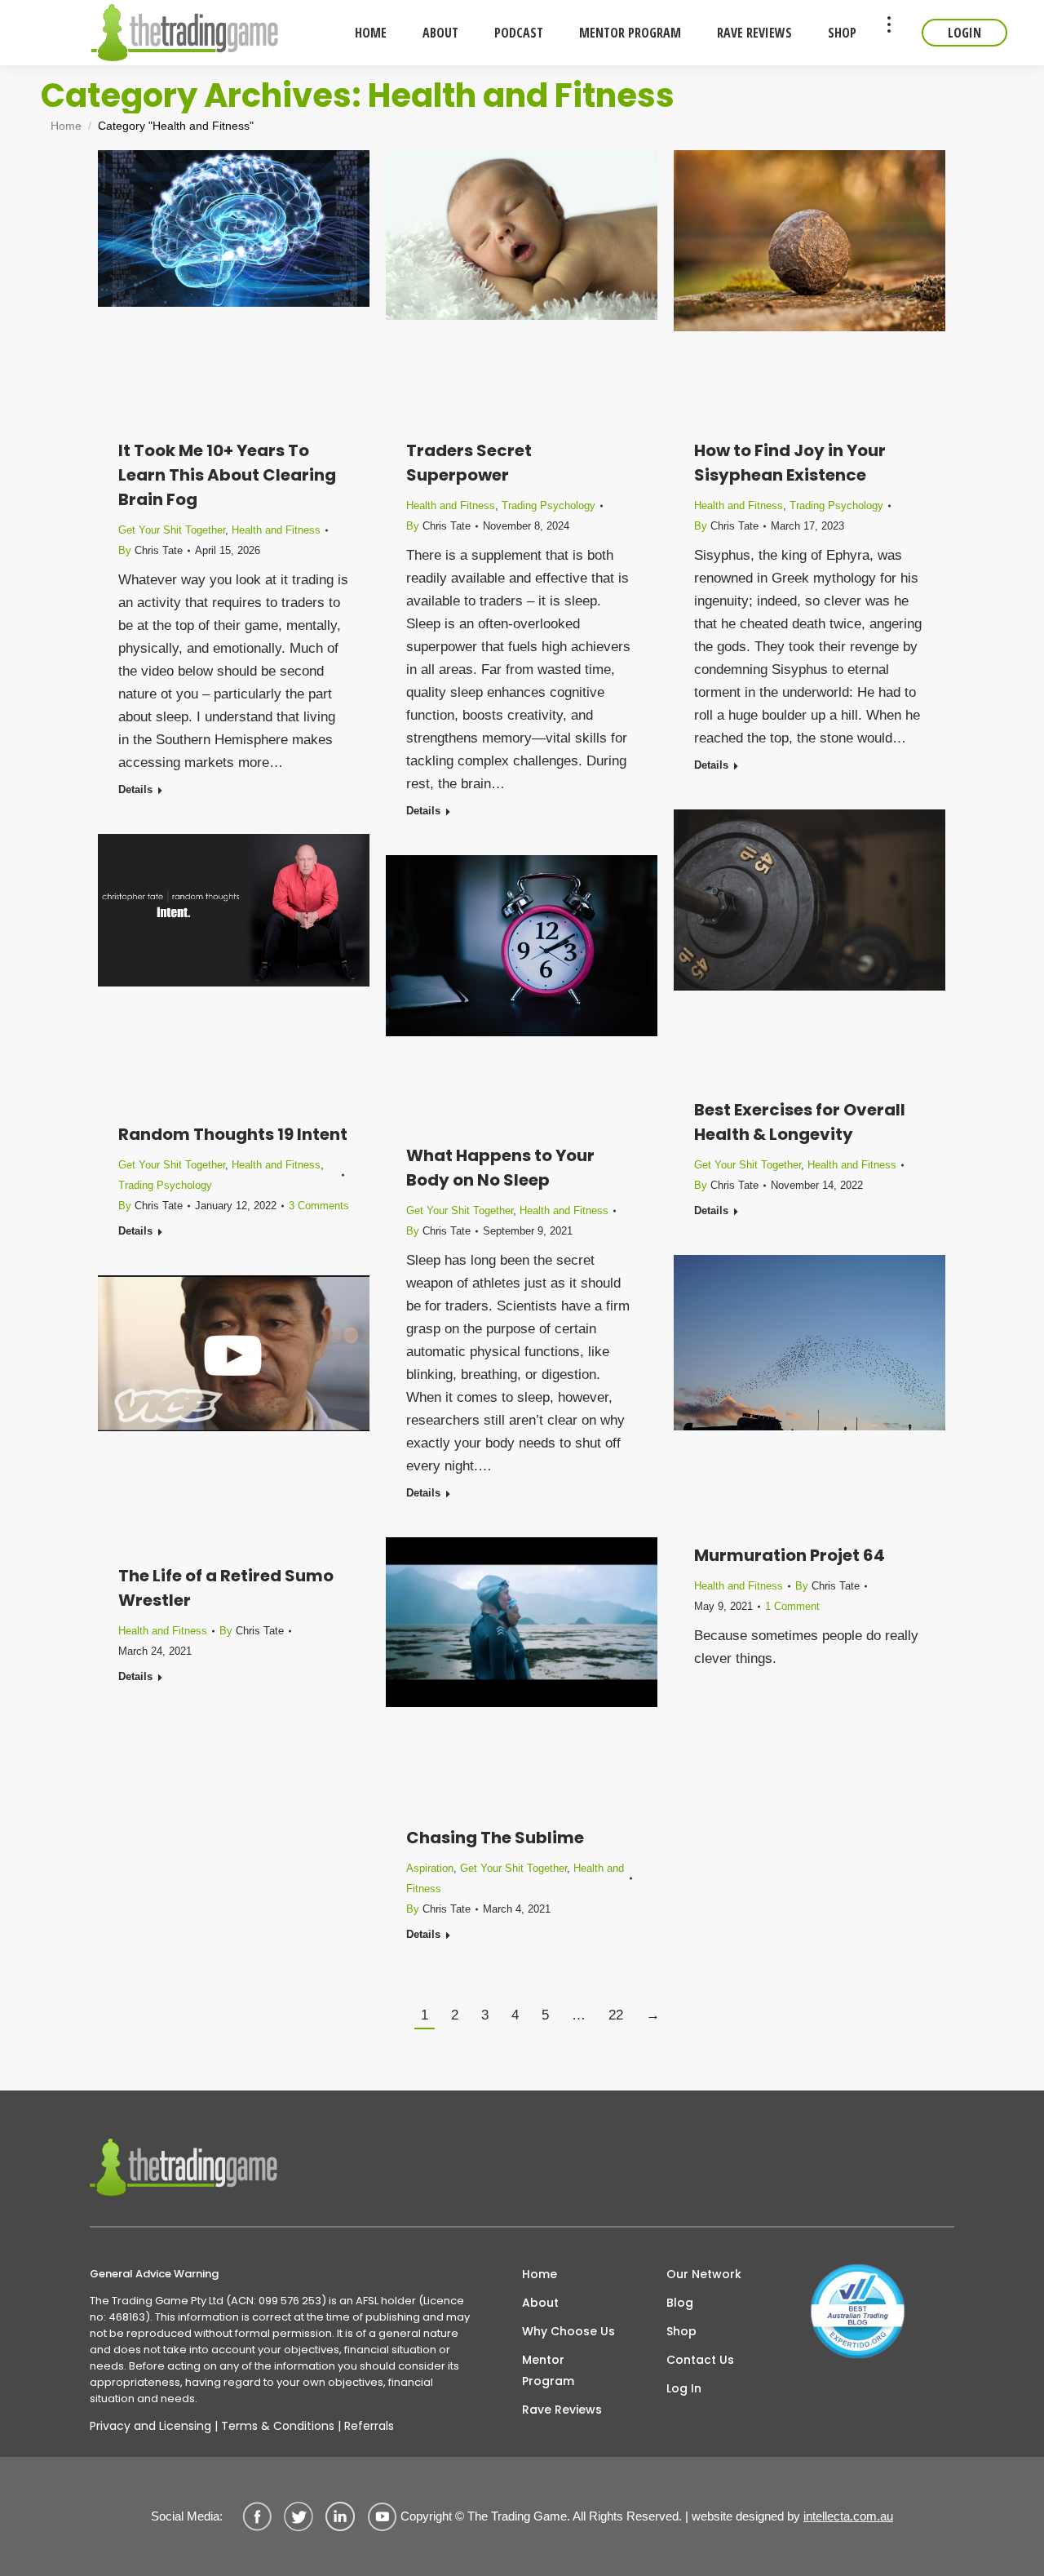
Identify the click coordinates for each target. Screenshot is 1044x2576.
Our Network (704, 2274)
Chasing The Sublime (495, 1838)
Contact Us (700, 2360)
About (540, 2303)
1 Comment (792, 1606)
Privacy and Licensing (150, 2426)
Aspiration (430, 1868)
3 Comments (319, 1206)
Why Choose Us (568, 2331)
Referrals (369, 2426)
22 (616, 2015)
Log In (684, 2388)
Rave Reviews (562, 2410)
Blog (680, 2303)
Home (540, 2274)
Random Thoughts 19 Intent (233, 1134)
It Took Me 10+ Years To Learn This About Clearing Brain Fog (227, 475)
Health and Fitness (276, 530)
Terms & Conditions (278, 2426)
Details (135, 789)
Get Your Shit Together (172, 530)
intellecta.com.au (848, 2516)
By (150, 550)
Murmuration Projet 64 (790, 1555)
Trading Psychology (549, 505)
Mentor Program (548, 2370)
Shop (681, 2331)
